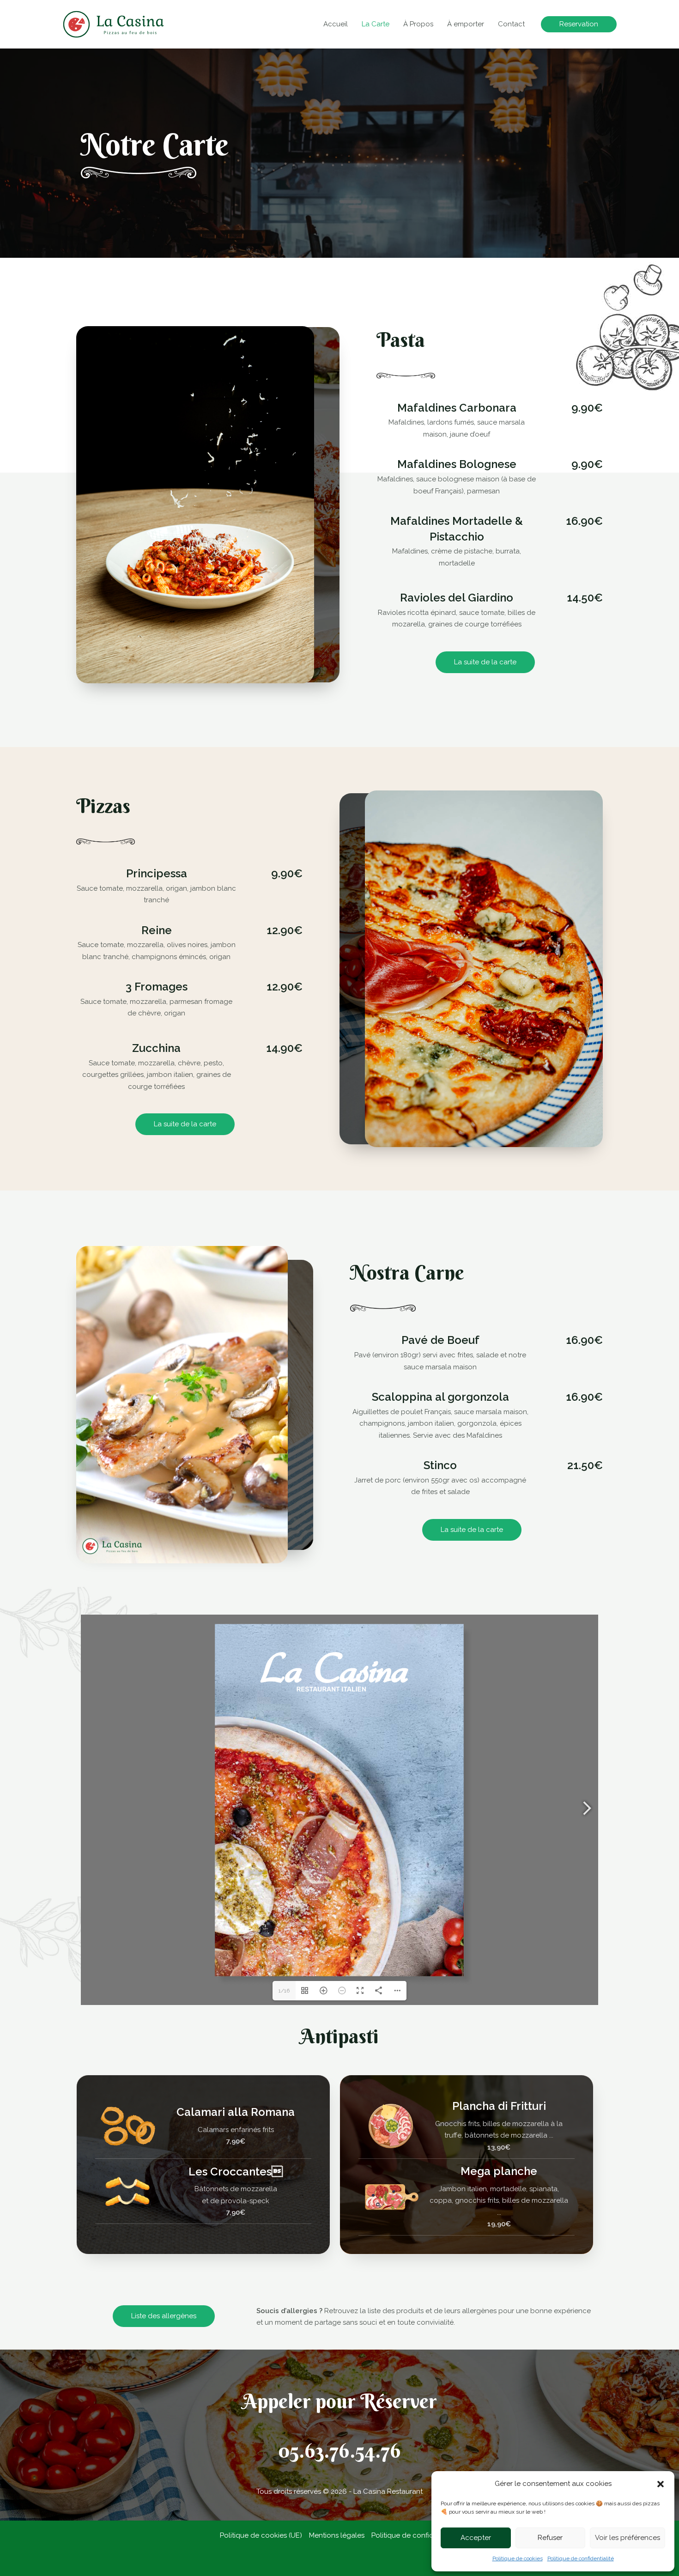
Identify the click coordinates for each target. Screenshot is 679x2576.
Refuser (550, 2538)
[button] (661, 2484)
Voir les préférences (627, 2538)
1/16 (284, 1991)
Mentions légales (337, 2535)
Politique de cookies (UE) (261, 2535)
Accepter (476, 2538)
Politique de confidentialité (581, 2558)
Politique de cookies (518, 2558)
